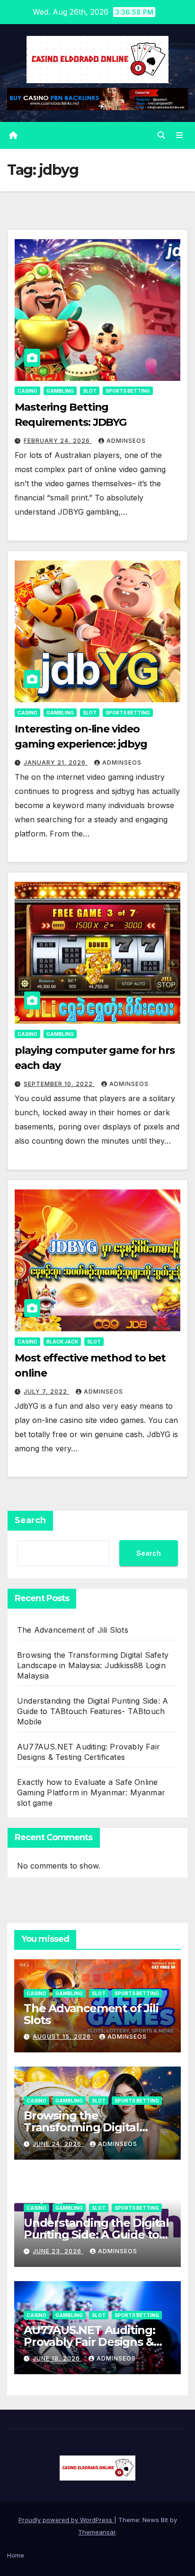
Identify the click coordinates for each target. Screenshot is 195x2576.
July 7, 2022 (46, 1391)
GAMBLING (60, 391)
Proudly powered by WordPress (66, 2520)
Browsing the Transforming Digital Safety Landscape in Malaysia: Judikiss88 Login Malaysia (93, 1665)
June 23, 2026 (58, 2251)
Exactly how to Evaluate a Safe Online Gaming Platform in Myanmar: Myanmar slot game (91, 1792)
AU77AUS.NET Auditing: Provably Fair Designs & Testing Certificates (89, 2342)
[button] (161, 135)
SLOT (90, 391)
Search (30, 1520)
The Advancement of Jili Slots (73, 1630)
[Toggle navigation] (180, 135)
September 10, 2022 (59, 1084)
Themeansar (97, 2532)
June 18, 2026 (57, 2358)
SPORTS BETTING (128, 391)
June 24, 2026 (58, 2144)
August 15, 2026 (63, 2037)
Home (16, 2555)
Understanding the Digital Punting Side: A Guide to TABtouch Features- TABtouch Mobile (93, 1711)
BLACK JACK (62, 1342)
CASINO (27, 391)
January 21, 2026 (56, 762)
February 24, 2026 (58, 441)
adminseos (126, 441)
